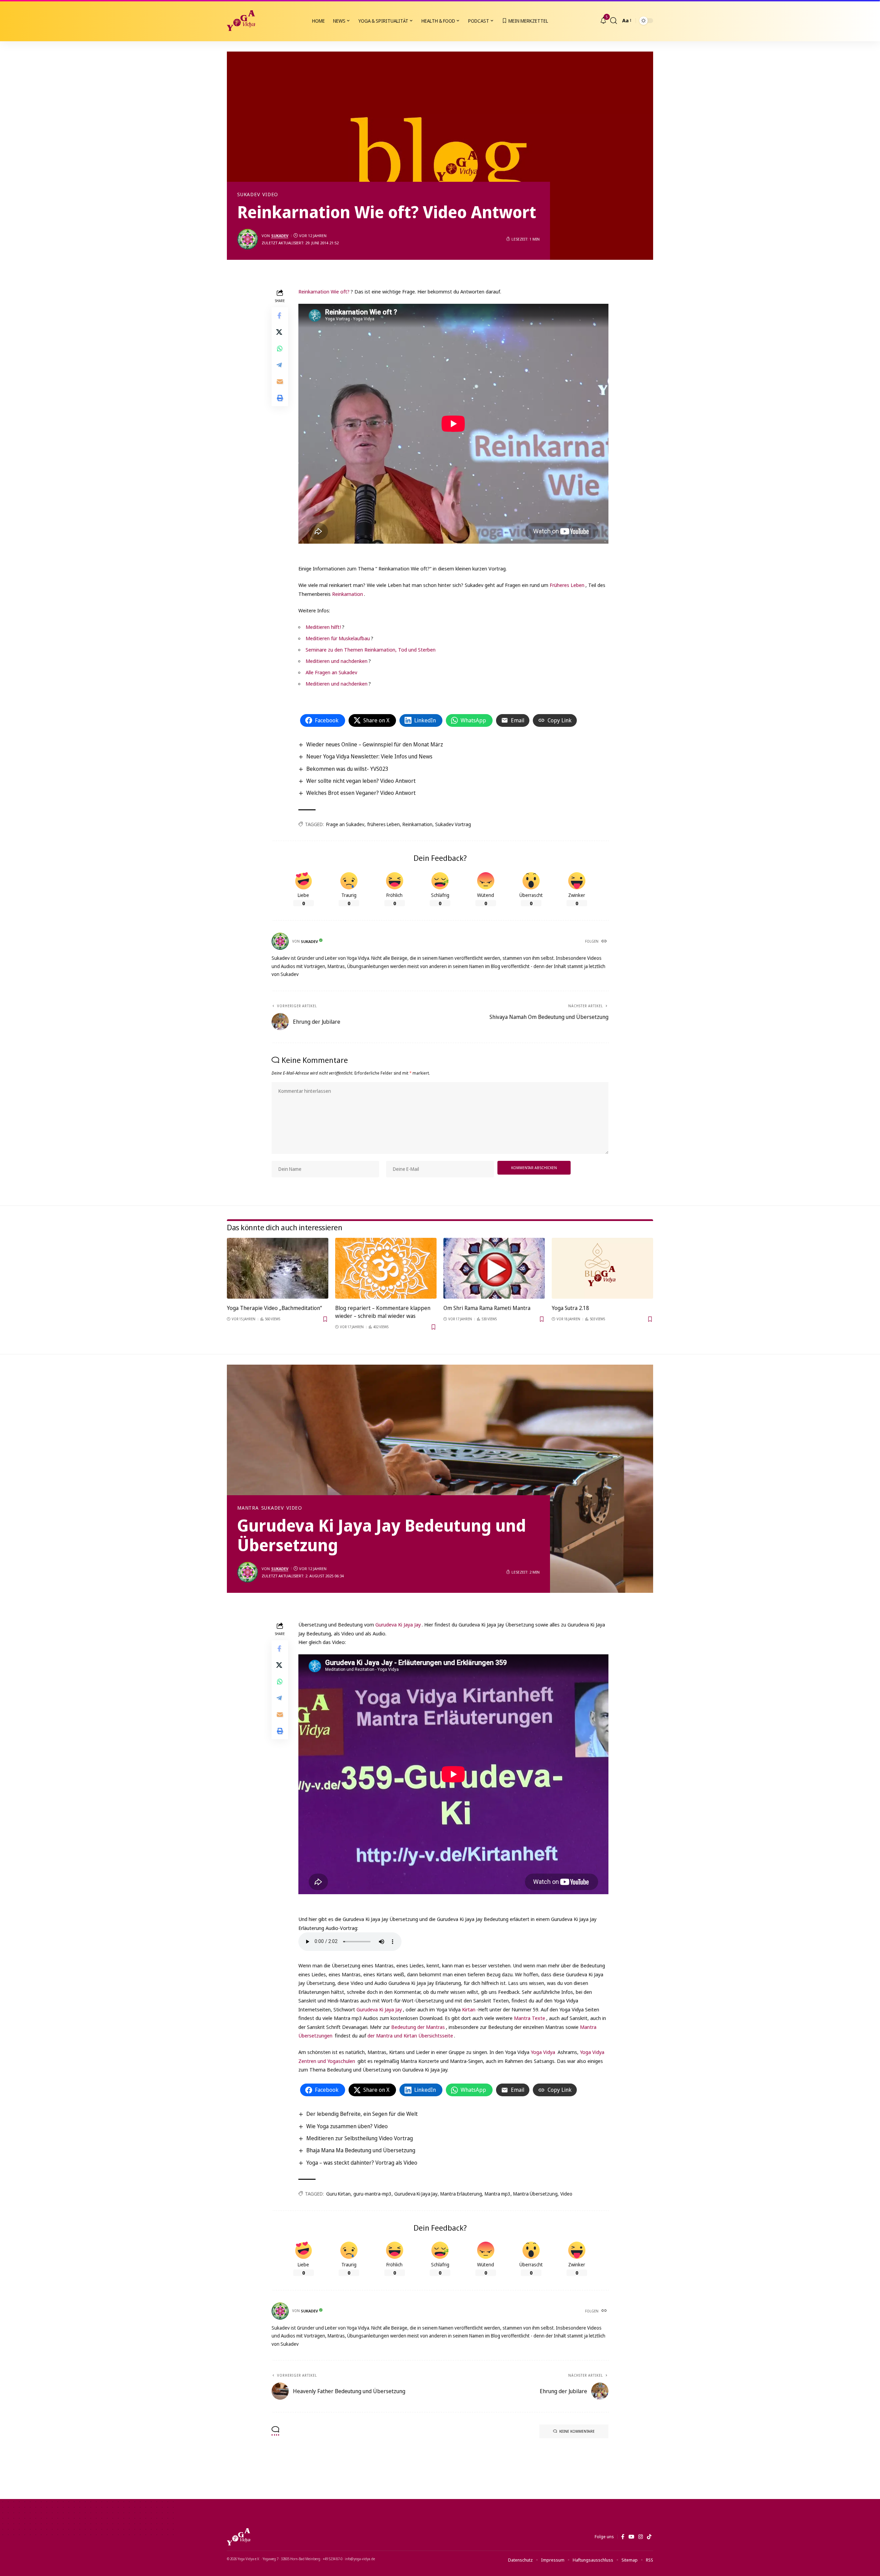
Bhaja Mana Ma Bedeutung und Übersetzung (361, 2150)
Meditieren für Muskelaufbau (338, 638)
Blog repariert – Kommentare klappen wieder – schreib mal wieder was (383, 1312)
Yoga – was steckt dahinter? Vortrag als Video (362, 2163)
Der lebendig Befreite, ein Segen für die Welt (362, 2114)
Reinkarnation (348, 594)
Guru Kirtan (338, 2194)
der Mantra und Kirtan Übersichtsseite (410, 2035)
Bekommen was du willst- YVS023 (347, 769)
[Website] (605, 942)
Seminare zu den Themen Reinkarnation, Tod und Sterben (371, 649)
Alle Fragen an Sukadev (331, 672)
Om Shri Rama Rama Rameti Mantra (487, 1308)
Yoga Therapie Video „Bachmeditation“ (274, 1308)
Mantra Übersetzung (535, 2194)
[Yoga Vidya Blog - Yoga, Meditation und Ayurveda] (241, 21)
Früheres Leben (567, 585)
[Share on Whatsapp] (280, 348)
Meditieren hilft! (323, 627)
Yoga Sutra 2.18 (570, 1308)
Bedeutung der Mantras (418, 2027)
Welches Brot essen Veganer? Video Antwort (361, 793)
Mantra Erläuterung (461, 2194)
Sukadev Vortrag (453, 824)
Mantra (248, 1508)
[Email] (280, 381)
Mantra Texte (530, 2018)
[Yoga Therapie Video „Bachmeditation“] (278, 1268)
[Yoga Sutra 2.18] (602, 1268)
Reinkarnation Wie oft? (324, 291)
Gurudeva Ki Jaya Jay (398, 1624)
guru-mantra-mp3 (372, 2194)
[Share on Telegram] (280, 365)
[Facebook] (623, 2537)
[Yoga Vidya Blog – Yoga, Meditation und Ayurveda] (239, 2537)
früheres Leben (383, 824)
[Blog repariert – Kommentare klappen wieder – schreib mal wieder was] (386, 1268)
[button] (614, 21)
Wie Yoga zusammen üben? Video (347, 2126)
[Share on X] (280, 332)
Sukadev (249, 195)
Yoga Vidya (543, 2052)
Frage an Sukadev (345, 824)
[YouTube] (631, 2537)
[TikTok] (649, 2537)
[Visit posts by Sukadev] (247, 239)
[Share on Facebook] (280, 315)
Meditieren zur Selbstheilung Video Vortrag (360, 2138)
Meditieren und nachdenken (337, 661)
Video (270, 195)
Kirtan (469, 2009)
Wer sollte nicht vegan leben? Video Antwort (361, 781)
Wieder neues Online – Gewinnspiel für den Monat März (375, 744)
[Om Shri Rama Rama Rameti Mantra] (494, 1268)
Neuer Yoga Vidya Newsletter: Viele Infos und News (369, 756)
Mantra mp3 (498, 2194)
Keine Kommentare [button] (577, 2431)
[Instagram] (641, 2537)
